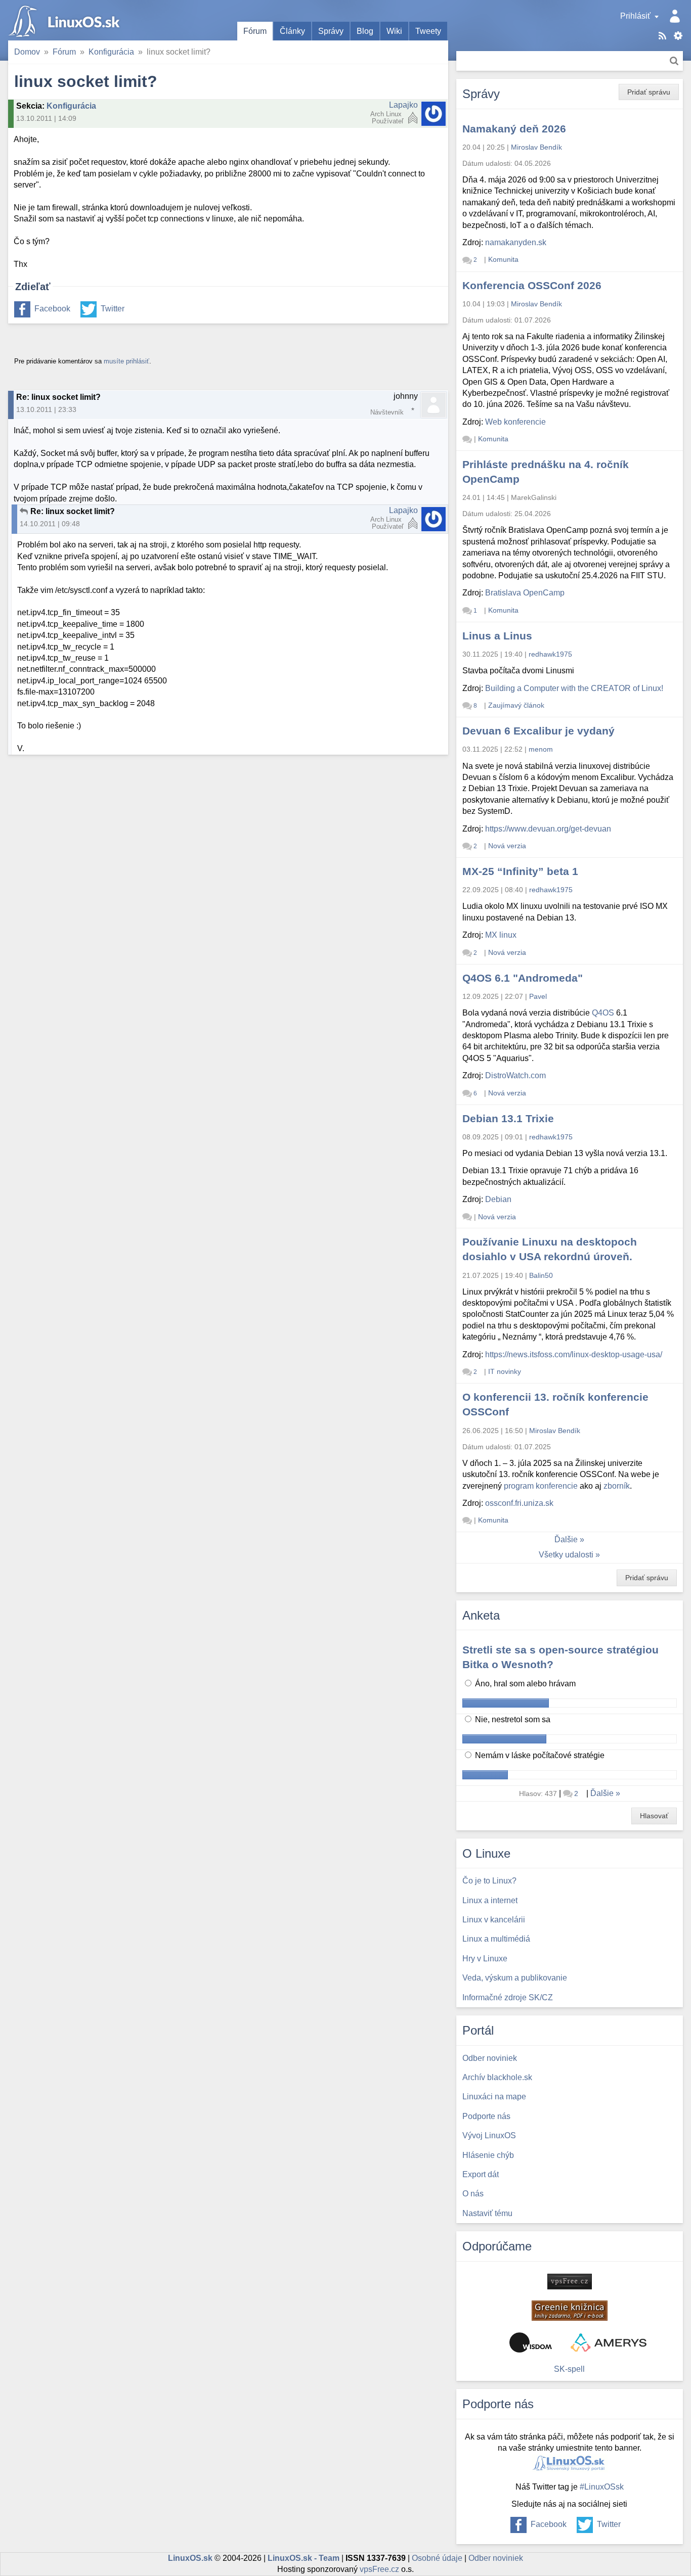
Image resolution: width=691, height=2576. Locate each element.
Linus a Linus (497, 636)
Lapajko (403, 105)
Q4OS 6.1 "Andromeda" (523, 978)
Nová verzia (507, 846)
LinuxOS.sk (66, 20)
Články (292, 31)
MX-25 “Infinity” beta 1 (520, 871)
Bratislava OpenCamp (525, 593)
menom (541, 749)
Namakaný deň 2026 (514, 129)
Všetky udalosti (566, 1555)
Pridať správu (649, 92)
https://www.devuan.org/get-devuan (548, 829)
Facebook (52, 309)
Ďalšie (566, 1539)
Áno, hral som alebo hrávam (524, 1684)
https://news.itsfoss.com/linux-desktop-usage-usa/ (574, 1354)
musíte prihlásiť (126, 361)
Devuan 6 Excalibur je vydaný (538, 731)
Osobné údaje (437, 2558)
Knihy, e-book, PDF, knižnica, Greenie (570, 2311)
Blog (365, 31)
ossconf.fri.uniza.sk (519, 1503)
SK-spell (569, 2369)
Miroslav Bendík (536, 147)
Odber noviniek (496, 2558)
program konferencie (541, 1486)
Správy (331, 31)
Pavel (538, 996)
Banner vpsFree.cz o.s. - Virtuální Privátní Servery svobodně (570, 2282)
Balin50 (541, 1275)
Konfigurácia (111, 52)
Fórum (255, 31)
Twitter (113, 309)
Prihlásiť (635, 16)
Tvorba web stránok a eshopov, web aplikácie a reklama (609, 2342)
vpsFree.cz (379, 2569)
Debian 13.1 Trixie (508, 1118)
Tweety (428, 31)
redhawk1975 (550, 654)
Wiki (394, 31)
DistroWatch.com (515, 1075)
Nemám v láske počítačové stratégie (539, 1755)
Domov (27, 52)
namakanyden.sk (516, 242)
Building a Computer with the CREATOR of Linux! (574, 688)
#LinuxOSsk (602, 2487)
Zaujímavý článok (516, 705)
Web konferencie (515, 422)
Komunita (503, 259)
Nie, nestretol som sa (512, 1719)
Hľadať (674, 61)
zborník (617, 1486)
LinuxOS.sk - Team (304, 2558)
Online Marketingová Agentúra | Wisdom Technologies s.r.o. (531, 2342)
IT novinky (505, 1371)
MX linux (501, 935)
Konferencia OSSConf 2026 (532, 285)
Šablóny (678, 36)
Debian (498, 1199)
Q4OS (603, 1013)
